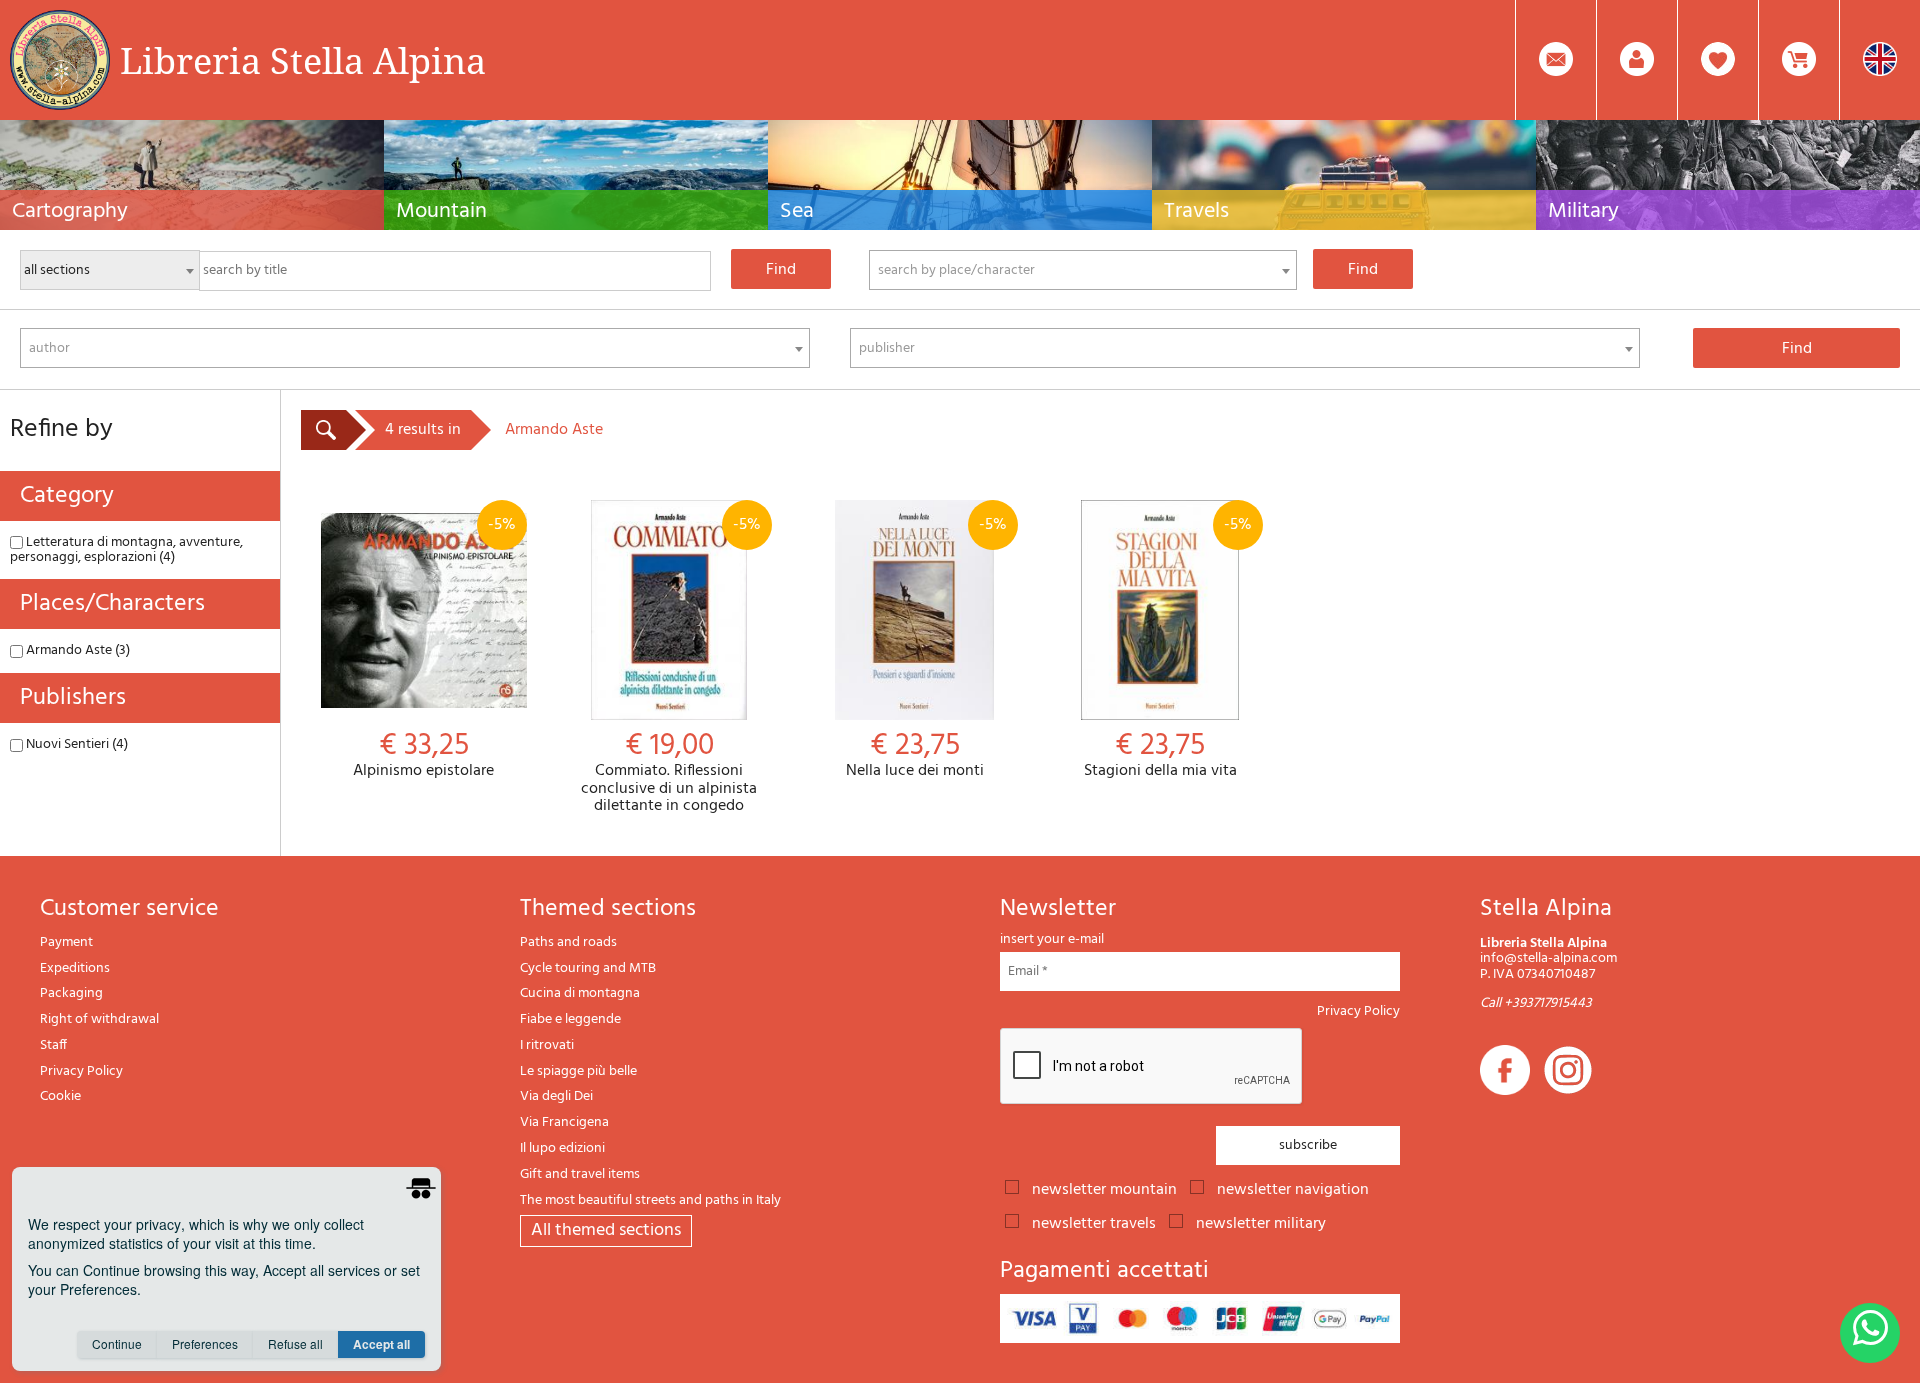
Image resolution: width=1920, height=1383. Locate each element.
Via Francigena (564, 1122)
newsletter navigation (1293, 1188)
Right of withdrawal (99, 1019)
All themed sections (606, 1230)
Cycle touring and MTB (588, 968)
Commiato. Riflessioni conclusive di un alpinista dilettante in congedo (671, 664)
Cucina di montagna (580, 993)
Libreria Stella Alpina (303, 60)
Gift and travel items (580, 1174)
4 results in (423, 430)
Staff (53, 1045)
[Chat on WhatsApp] (1870, 1333)
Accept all (381, 1344)
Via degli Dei (556, 1096)
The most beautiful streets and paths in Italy (650, 1200)
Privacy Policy (81, 1071)
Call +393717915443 (1536, 1003)
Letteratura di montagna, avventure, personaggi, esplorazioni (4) (126, 550)
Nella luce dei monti (926, 646)
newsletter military (1261, 1222)
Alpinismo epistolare (434, 646)
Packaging (71, 993)
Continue (117, 1343)
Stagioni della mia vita (1168, 646)
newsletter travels (1094, 1222)
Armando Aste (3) (76, 650)
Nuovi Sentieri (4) (75, 744)
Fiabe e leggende (570, 1019)
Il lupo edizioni (562, 1148)
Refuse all (295, 1343)
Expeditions (75, 968)
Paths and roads (568, 942)
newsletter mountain (1104, 1188)
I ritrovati (547, 1045)
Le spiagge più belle (578, 1071)
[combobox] (1083, 270)
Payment (66, 942)
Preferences (205, 1343)
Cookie (60, 1096)
